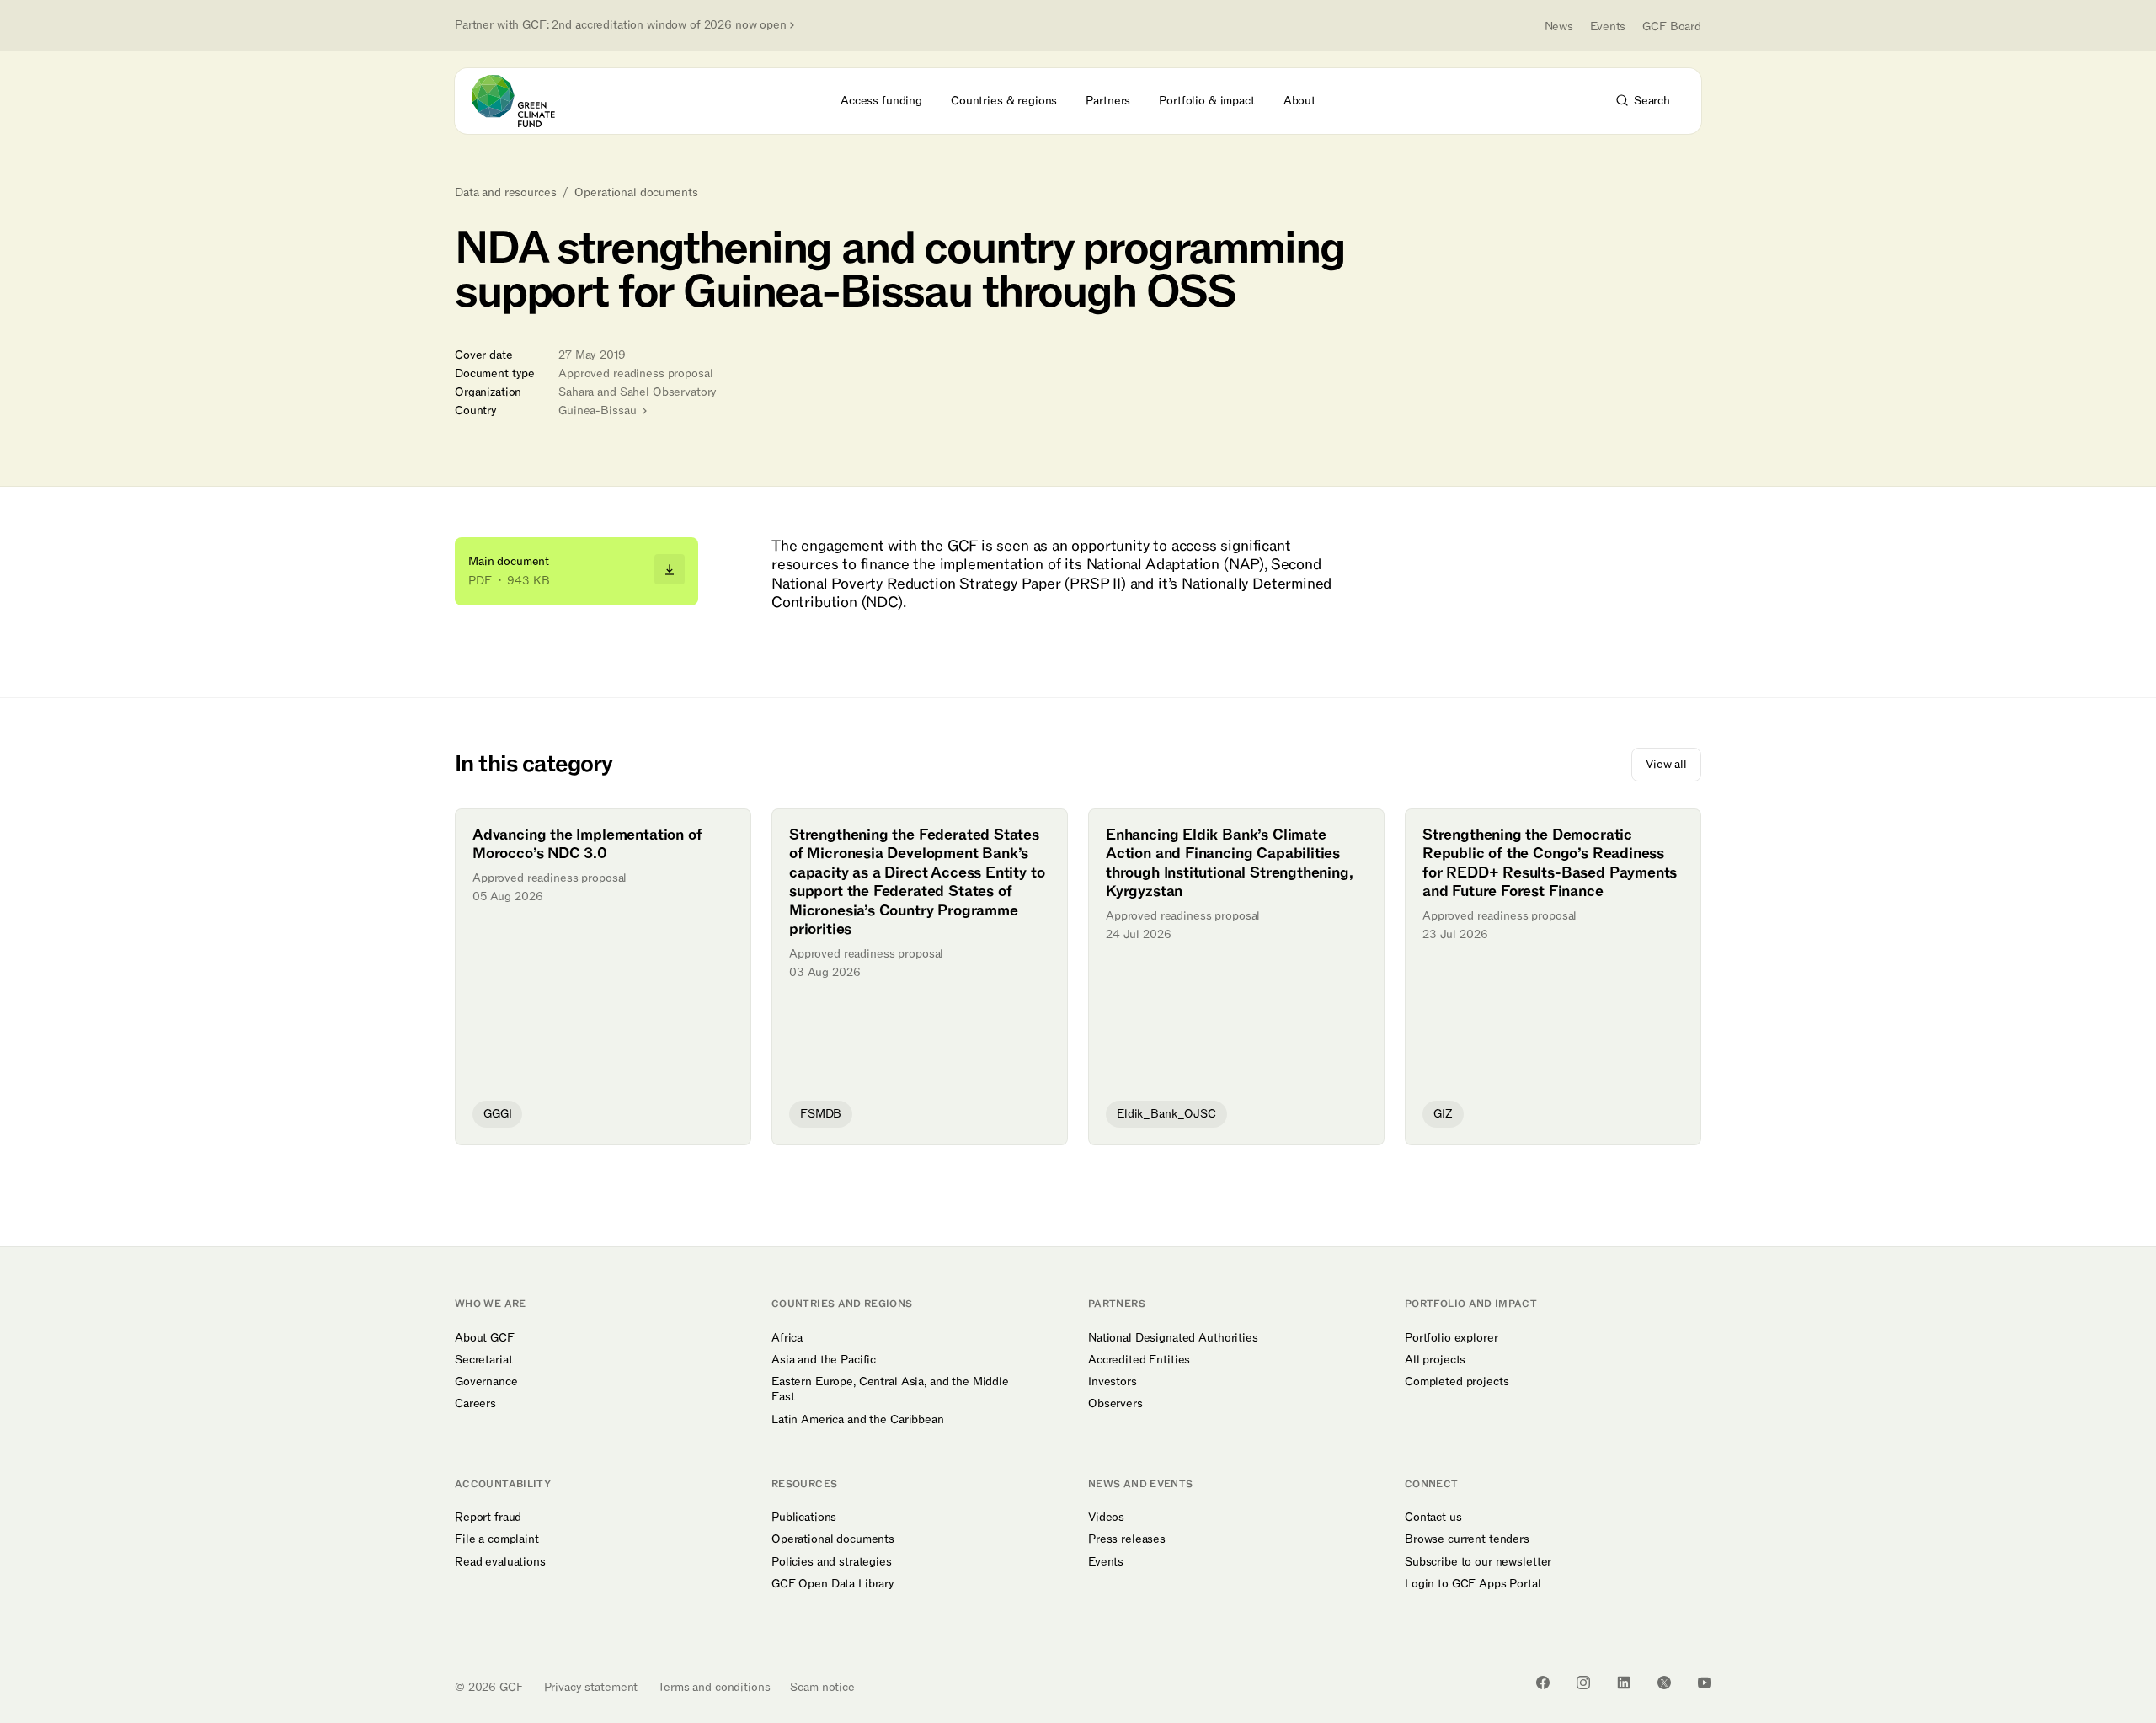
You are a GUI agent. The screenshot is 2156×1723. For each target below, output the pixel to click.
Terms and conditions (714, 1687)
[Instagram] (1583, 1683)
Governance (486, 1382)
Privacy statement (591, 1687)
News (1559, 27)
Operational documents (636, 193)
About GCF (485, 1338)
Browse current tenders (1467, 1539)
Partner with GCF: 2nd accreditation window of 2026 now (621, 25)
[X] (1664, 1683)
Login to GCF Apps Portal (1473, 1584)
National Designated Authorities (1173, 1338)
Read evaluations (500, 1562)
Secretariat (483, 1360)
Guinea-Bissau (599, 411)
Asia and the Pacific (824, 1360)
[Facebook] (1543, 1683)
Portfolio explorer (1451, 1338)
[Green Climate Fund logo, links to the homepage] (523, 101)
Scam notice (822, 1687)
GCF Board (1672, 27)
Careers (475, 1404)
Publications (804, 1518)
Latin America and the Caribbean (858, 1420)
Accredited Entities (1139, 1360)
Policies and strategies (832, 1562)
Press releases (1127, 1539)
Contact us (1433, 1518)
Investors (1113, 1382)
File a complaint (497, 1539)
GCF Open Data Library (833, 1584)
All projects (1435, 1360)
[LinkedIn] (1624, 1683)
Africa (787, 1338)
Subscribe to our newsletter (1478, 1562)
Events (1608, 27)
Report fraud (488, 1518)
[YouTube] (1705, 1683)
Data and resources (505, 193)
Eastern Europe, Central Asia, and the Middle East (890, 1390)
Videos (1106, 1518)
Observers (1115, 1404)
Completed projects (1457, 1382)
